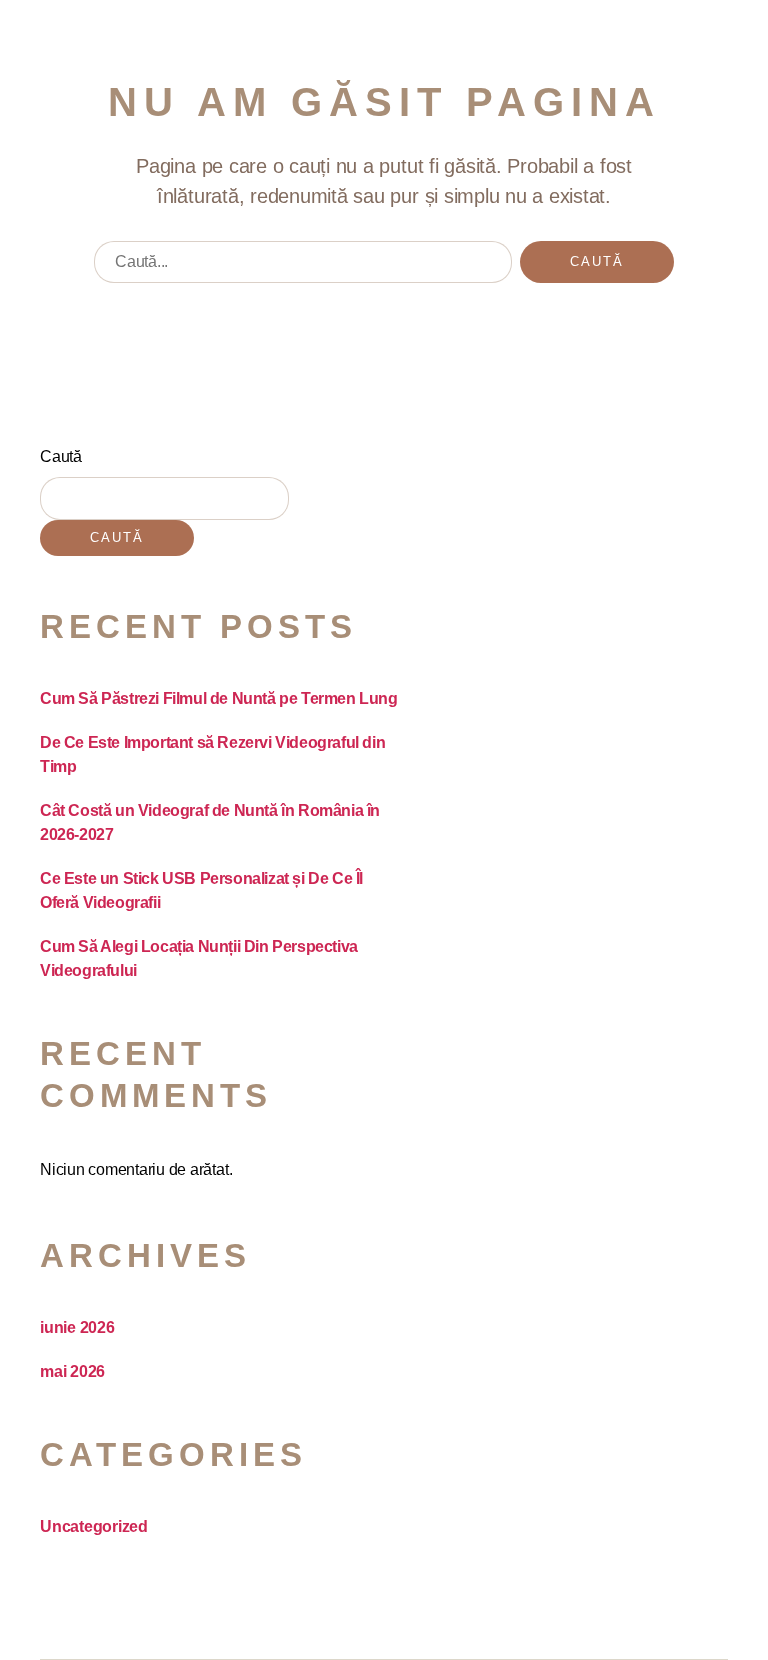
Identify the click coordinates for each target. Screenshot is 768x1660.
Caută (61, 456)
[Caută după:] (299, 266)
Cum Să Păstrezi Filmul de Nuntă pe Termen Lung (219, 698)
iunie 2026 (77, 1327)
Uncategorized (94, 1526)
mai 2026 (72, 1371)
